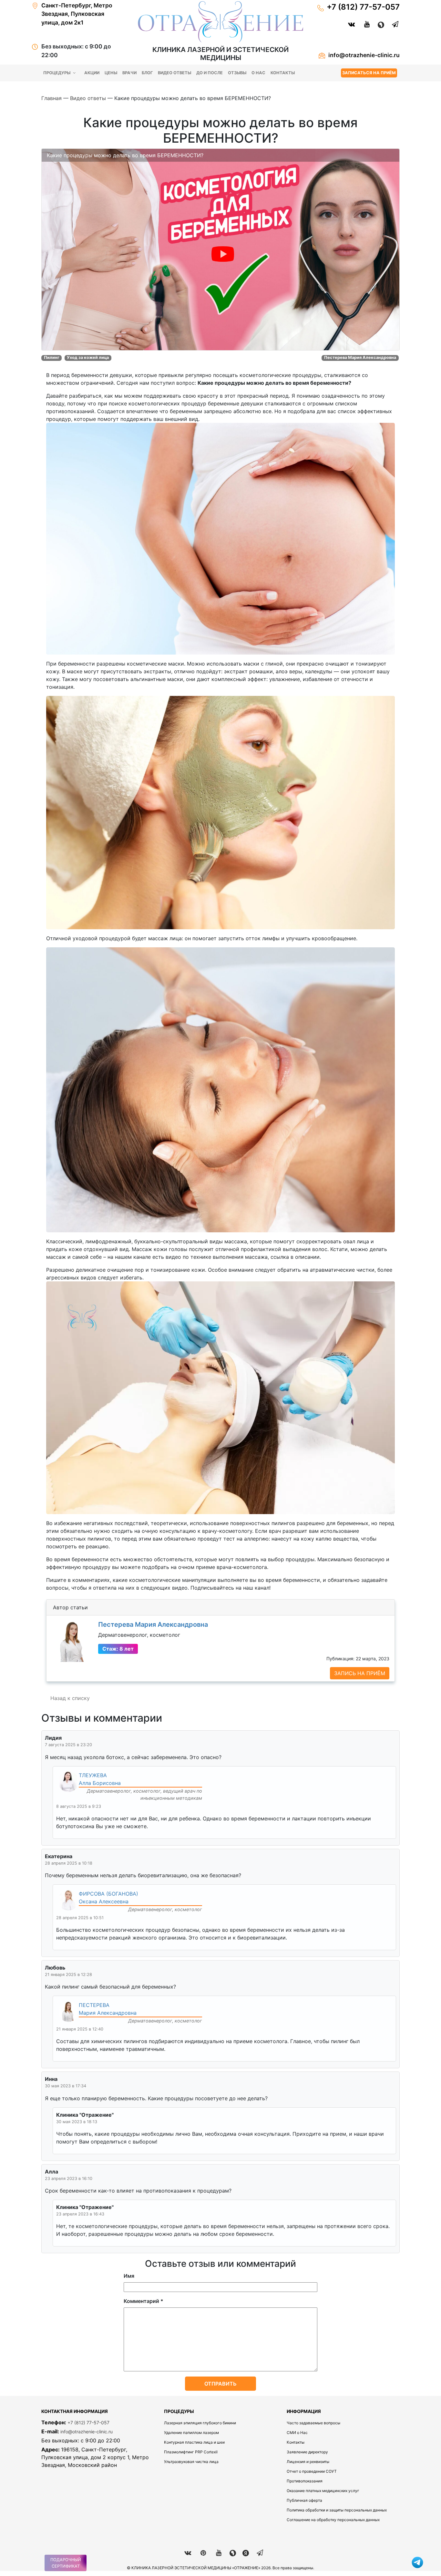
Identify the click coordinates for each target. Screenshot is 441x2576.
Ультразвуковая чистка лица (191, 2462)
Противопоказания (305, 2481)
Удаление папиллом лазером (191, 2433)
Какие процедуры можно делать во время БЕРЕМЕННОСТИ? (125, 155)
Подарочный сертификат (66, 2563)
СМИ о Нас (297, 2433)
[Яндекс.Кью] (378, 24)
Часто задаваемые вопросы (313, 2423)
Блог (147, 73)
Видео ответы (174, 73)
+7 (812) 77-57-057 (363, 7)
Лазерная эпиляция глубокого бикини (200, 2423)
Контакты (283, 73)
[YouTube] (364, 24)
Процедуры (57, 73)
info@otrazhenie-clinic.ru (364, 55)
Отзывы (237, 73)
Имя (129, 2276)
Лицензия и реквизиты (308, 2462)
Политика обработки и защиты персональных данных (337, 2510)
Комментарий (144, 2301)
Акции (92, 73)
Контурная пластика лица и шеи (194, 2442)
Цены (111, 73)
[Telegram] (392, 24)
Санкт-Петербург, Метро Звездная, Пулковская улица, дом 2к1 (77, 14)
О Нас (258, 73)
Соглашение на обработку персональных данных (333, 2520)
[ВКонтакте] (348, 24)
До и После (210, 73)
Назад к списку (70, 1698)
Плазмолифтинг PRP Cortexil (191, 2452)
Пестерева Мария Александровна (153, 1624)
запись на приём (360, 1673)
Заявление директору (307, 2452)
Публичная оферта (304, 2500)
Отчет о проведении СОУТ (312, 2471)
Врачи (129, 73)
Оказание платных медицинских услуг (323, 2491)
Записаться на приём (369, 73)
